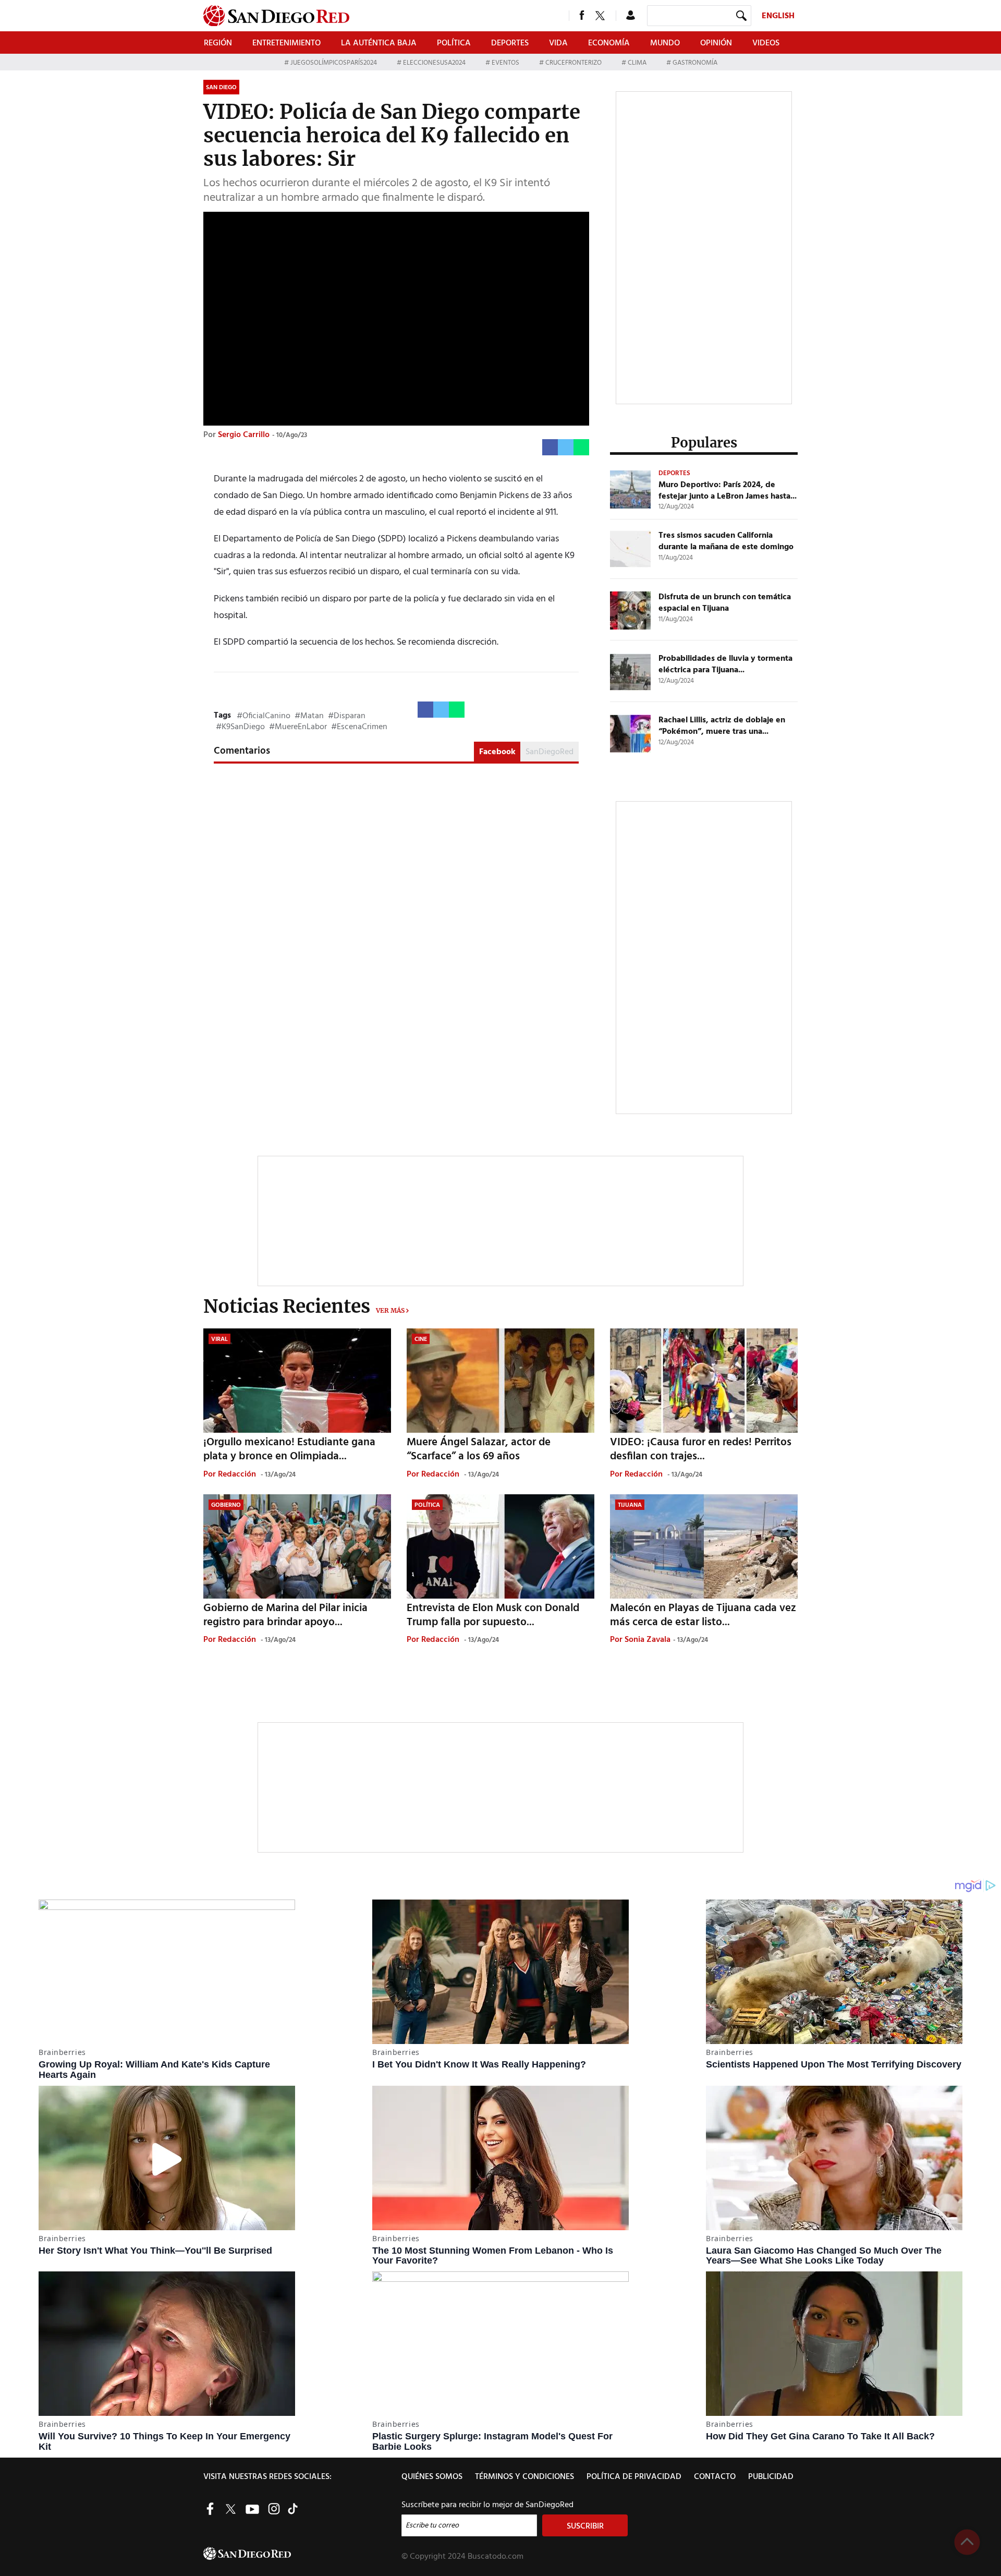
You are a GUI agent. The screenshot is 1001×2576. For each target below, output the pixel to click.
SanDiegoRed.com (301, 2554)
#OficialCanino (264, 716)
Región (218, 43)
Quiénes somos (432, 2477)
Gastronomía (694, 63)
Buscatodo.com (496, 2557)
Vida (558, 43)
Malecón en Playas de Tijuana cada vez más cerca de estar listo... (703, 1615)
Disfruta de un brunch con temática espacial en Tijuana (725, 603)
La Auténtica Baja (379, 43)
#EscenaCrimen (359, 727)
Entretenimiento (286, 43)
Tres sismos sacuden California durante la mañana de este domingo (726, 541)
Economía (609, 43)
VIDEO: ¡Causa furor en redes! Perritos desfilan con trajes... (701, 1449)
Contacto (715, 2477)
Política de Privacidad (634, 2477)
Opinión (716, 43)
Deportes (510, 43)
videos (766, 43)
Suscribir (585, 2526)
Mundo (665, 43)
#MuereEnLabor (298, 727)
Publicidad (771, 2477)
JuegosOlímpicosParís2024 (334, 63)
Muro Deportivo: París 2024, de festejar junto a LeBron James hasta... (728, 491)
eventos (505, 63)
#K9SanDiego (240, 727)
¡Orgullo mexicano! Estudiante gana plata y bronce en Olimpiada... (289, 1449)
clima (637, 63)
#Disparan (347, 716)
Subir (967, 2542)
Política (454, 43)
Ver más (390, 1310)
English (778, 16)
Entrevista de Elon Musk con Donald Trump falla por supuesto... (493, 1615)
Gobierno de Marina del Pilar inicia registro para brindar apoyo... (285, 1615)
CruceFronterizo (573, 63)
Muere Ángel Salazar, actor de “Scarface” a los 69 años (479, 1449)
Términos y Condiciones (524, 2477)
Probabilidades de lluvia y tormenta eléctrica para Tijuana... (725, 664)
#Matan (309, 716)
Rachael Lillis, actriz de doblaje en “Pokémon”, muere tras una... (722, 726)
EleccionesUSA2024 (434, 63)
